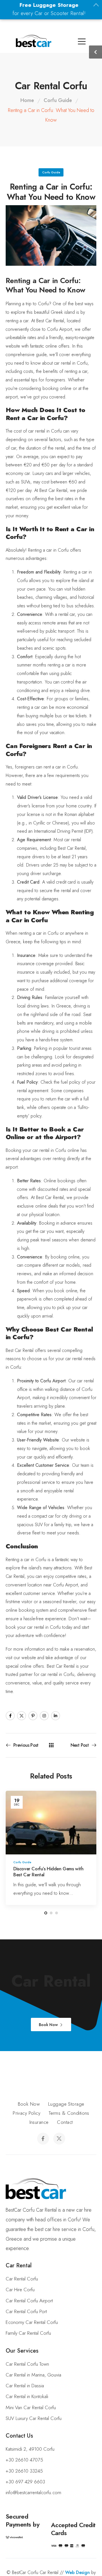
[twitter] (59, 2139)
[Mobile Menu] (8, 42)
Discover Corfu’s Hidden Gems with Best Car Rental (48, 1872)
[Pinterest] (33, 1716)
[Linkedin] (56, 1716)
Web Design (77, 2572)
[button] (6, 2569)
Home (27, 100)
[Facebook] (10, 1716)
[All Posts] (51, 1745)
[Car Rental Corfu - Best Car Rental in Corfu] (34, 41)
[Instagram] (44, 1716)
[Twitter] (22, 1716)
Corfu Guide (58, 100)
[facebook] (43, 2139)
